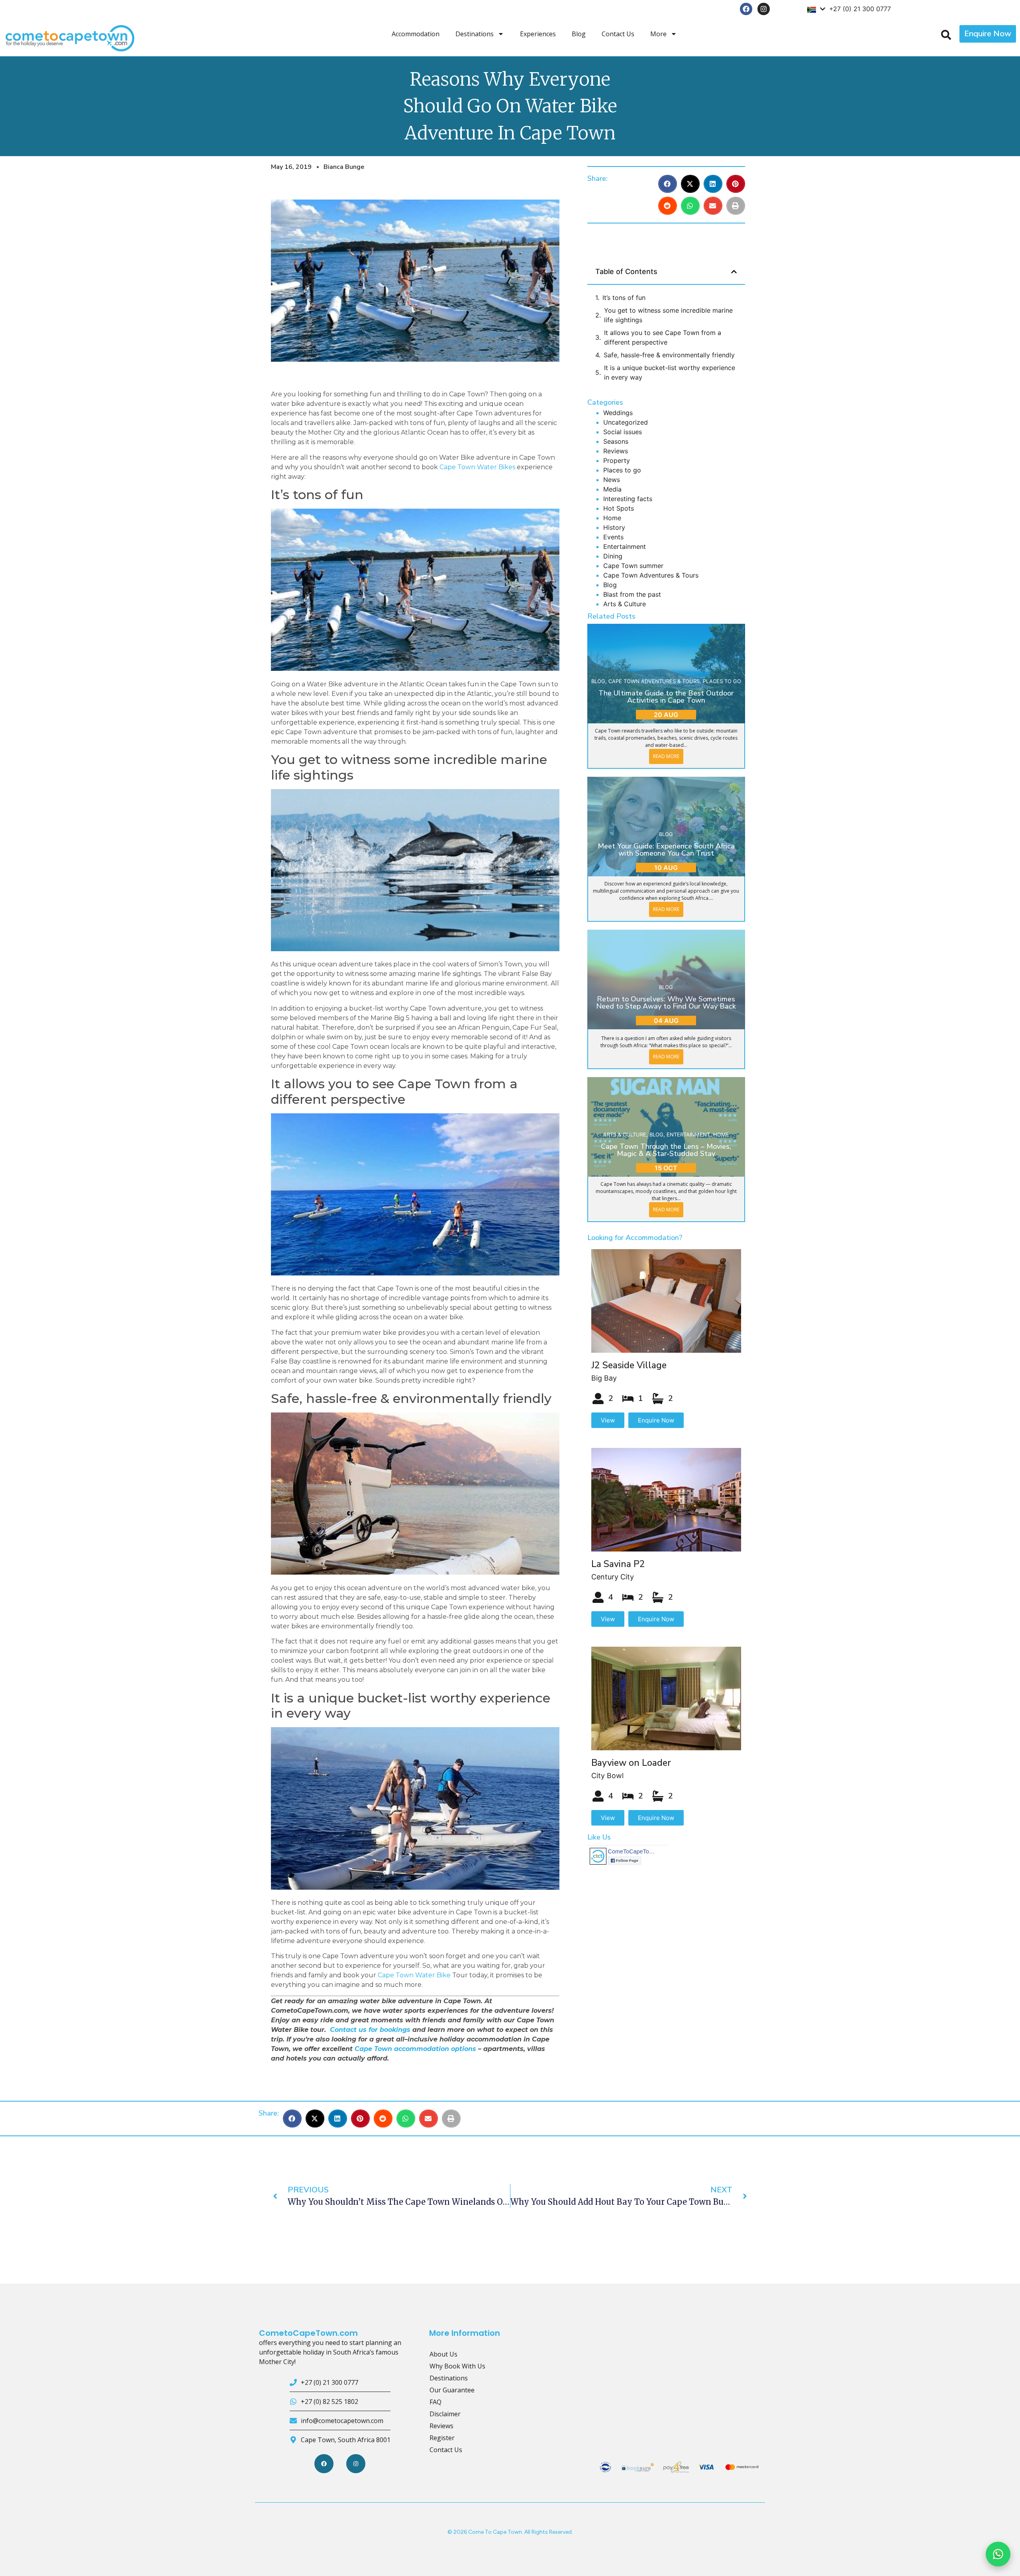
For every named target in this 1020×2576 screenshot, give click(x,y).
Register (442, 2438)
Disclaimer (445, 2414)
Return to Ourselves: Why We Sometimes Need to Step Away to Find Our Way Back (666, 1003)
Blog (579, 34)
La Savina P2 (618, 1564)
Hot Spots (619, 508)
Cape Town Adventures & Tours (651, 575)
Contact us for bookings (370, 2030)
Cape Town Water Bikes (477, 467)
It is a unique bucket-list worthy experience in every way (670, 372)
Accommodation (416, 34)
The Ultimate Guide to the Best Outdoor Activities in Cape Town (666, 697)
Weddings (618, 413)
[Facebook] (746, 9)
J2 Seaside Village (629, 1365)
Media (612, 489)
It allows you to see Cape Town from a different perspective (663, 337)
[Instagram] (764, 9)
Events (613, 537)
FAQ (435, 2402)
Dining (613, 556)
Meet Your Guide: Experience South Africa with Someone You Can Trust (666, 850)
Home (612, 518)
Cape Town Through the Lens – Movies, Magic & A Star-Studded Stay (666, 1150)
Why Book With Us (457, 2366)
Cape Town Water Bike (414, 1975)
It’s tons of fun (624, 298)
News (612, 480)
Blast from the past (632, 594)
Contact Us (618, 34)
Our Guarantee (452, 2390)
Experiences (538, 34)
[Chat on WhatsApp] (998, 2554)
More (658, 34)
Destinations (475, 34)
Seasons (616, 441)
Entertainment (625, 547)
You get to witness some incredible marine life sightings (668, 315)
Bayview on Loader (631, 1763)
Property (617, 460)
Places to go (622, 470)
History (614, 527)
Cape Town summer (633, 566)
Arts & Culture (625, 604)
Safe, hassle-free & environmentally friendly (669, 355)
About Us (443, 2354)
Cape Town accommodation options (415, 2049)
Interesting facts (628, 499)
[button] (668, 184)
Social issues (623, 432)
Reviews (616, 451)
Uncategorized (626, 422)
